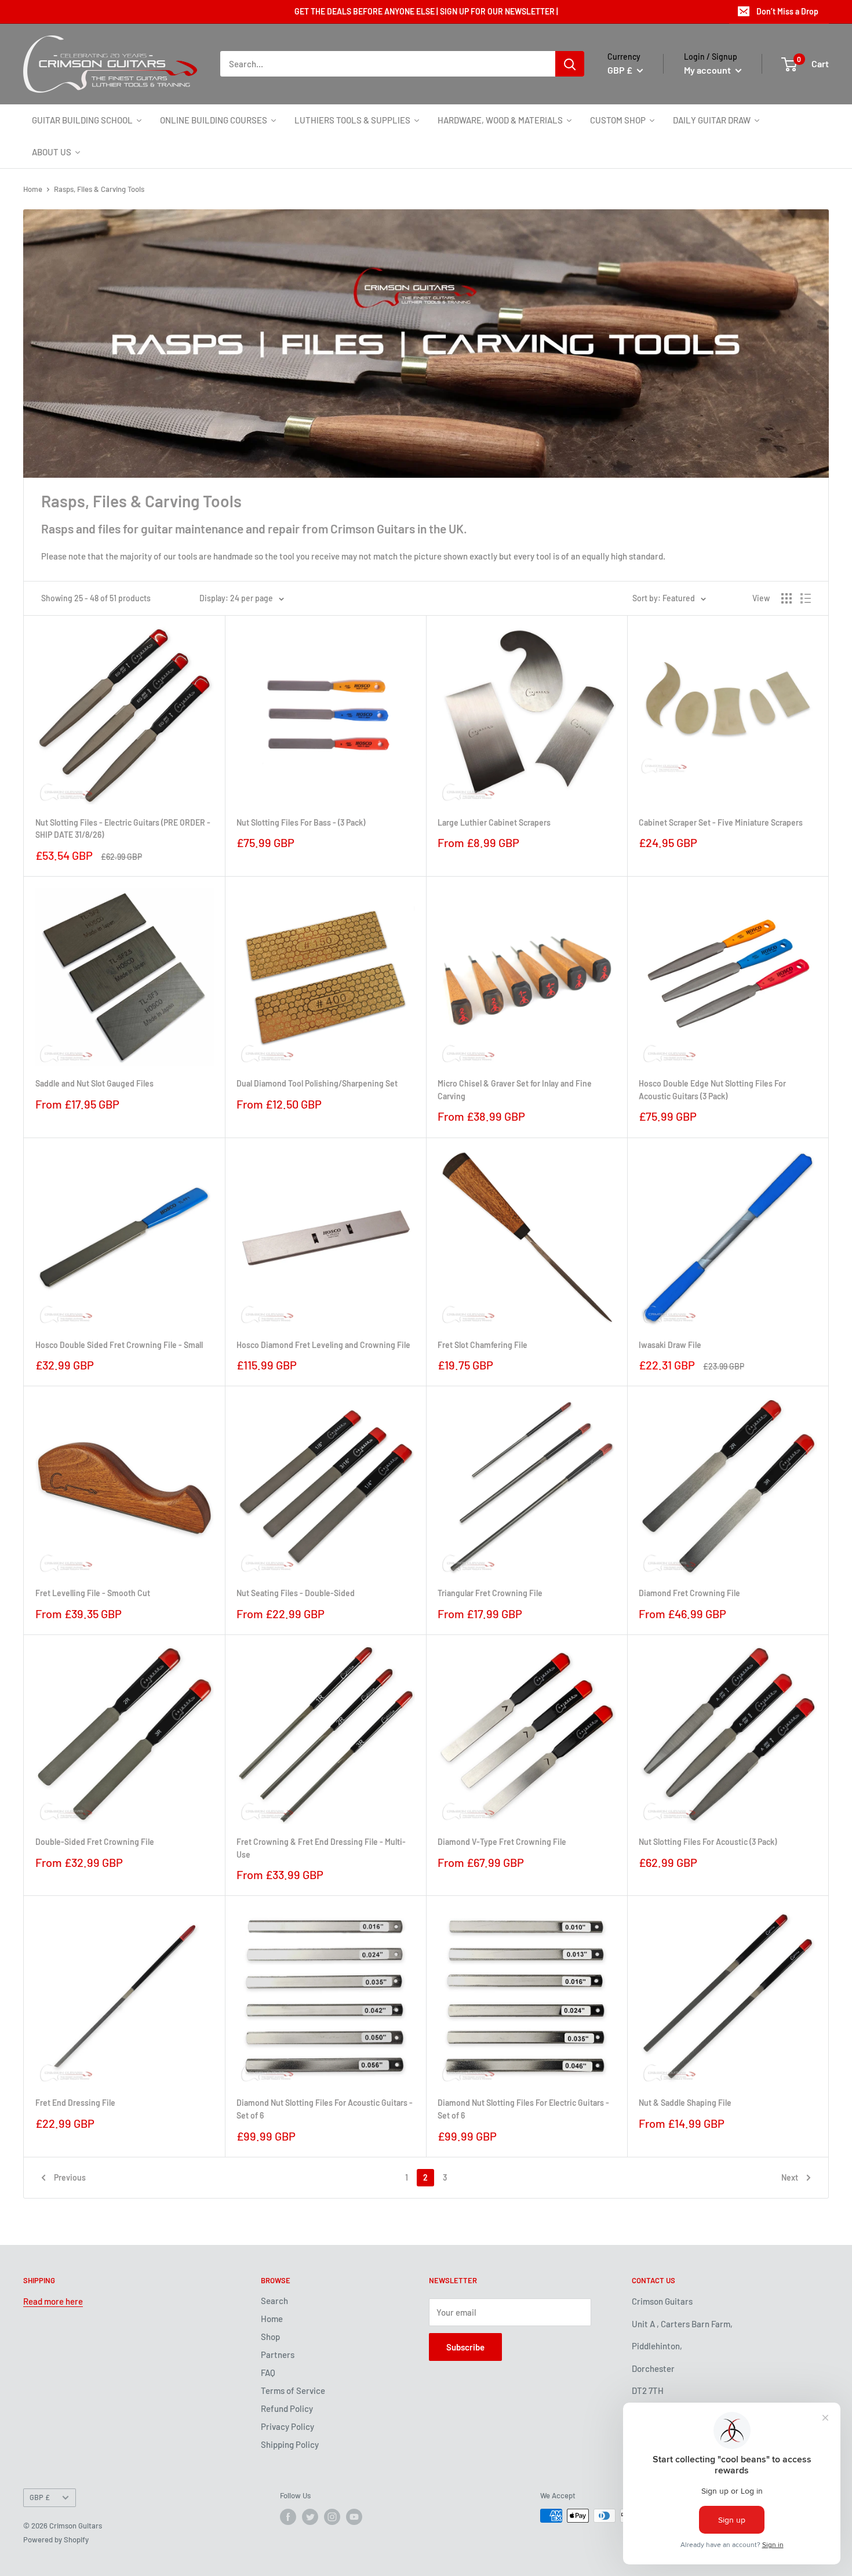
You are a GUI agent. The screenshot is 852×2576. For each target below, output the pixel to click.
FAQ (268, 2372)
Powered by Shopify (56, 2539)
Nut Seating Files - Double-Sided (296, 1593)
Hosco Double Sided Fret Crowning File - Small (119, 1345)
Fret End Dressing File (75, 2103)
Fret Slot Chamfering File (483, 1345)
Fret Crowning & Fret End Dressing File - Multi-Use (321, 1848)
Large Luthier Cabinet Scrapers (494, 822)
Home (33, 189)
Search (274, 2301)
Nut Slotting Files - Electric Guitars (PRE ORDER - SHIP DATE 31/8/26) (123, 829)
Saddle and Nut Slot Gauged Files (94, 1083)
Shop (270, 2337)
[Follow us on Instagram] (332, 2517)
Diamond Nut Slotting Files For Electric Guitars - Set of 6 (523, 2109)
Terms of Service (293, 2390)
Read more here (53, 2301)
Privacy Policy (287, 2426)
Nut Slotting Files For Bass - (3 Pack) (301, 822)
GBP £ (40, 2497)
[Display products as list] (806, 598)
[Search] (570, 64)
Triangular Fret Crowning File (490, 1593)
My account (708, 70)
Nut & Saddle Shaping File (685, 2103)
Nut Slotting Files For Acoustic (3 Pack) (708, 1842)
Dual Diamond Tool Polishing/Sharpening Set (317, 1083)
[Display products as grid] (787, 598)
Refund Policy (287, 2408)
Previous (70, 2177)
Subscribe (465, 2347)
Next (790, 2177)
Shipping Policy (290, 2444)
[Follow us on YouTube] (354, 2517)
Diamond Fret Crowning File (689, 1593)
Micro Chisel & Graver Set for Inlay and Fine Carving (515, 1090)
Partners (278, 2355)
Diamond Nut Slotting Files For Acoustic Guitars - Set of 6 (325, 2109)
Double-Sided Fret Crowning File (95, 1842)
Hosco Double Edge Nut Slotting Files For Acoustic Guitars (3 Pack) (712, 1090)
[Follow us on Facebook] (288, 2517)
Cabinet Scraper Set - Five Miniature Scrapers (721, 822)
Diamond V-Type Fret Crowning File (502, 1842)
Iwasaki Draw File (670, 1345)
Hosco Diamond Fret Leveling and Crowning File (323, 1345)
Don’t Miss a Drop (787, 11)
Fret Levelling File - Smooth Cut (93, 1593)
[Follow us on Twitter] (310, 2517)
